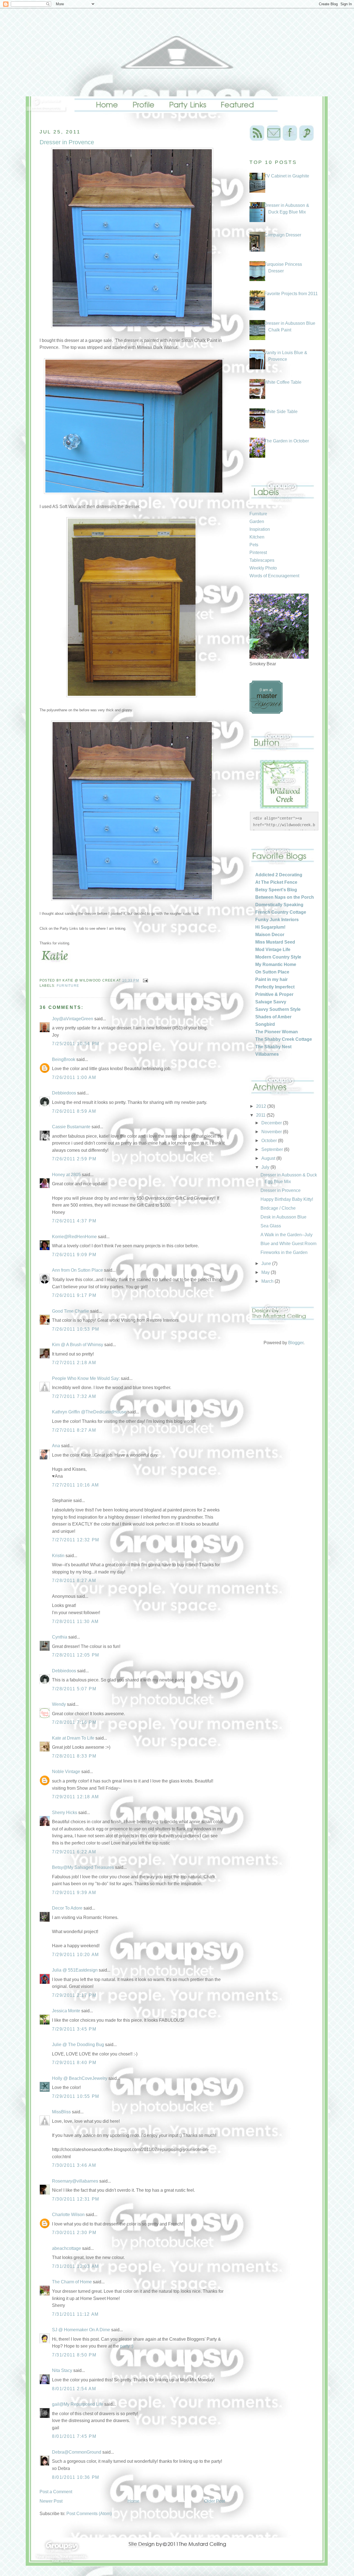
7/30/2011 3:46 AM (74, 2165)
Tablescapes (262, 560)
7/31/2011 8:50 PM (74, 2355)
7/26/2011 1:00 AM (74, 1077)
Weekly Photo (263, 568)
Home (133, 2501)
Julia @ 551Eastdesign (75, 1970)
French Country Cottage (281, 912)
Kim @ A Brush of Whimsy (78, 1345)
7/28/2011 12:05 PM (76, 1655)
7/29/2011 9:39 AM (74, 1893)
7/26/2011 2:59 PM (74, 1159)
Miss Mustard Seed (275, 942)
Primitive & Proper (274, 994)
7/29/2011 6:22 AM (74, 1852)
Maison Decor (270, 935)
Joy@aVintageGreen (73, 1019)
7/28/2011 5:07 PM (74, 1689)
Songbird (265, 1024)
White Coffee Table (283, 382)
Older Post (214, 2501)
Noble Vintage (66, 1772)
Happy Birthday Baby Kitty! (287, 1199)
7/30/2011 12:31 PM (76, 2199)
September (273, 1149)
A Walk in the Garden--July (287, 1235)
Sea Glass (271, 1226)
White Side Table (281, 412)
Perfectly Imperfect (275, 987)
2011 (261, 1115)
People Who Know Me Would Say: (86, 1378)
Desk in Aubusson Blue (283, 1217)
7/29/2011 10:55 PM (76, 2096)
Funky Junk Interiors (277, 920)
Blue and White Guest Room (288, 1244)
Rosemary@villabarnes (75, 2181)
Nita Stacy (62, 2370)
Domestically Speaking (279, 905)
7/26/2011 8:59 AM (74, 1111)
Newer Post (51, 2501)
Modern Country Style (278, 957)
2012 (262, 1106)
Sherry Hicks (65, 1813)
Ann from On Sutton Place (77, 1270)
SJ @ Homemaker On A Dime (81, 2330)
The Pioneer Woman (277, 1032)
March (268, 1281)
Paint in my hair (271, 979)
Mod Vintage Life (273, 950)
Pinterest (258, 552)
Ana (56, 1446)
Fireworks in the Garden (284, 1252)
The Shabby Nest (273, 1047)
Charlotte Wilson (68, 2215)
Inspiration (260, 529)
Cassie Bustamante (71, 1127)
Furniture (68, 986)
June (267, 1263)
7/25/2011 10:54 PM (76, 1044)
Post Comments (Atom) (89, 2514)
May (266, 1272)
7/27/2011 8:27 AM (74, 1430)
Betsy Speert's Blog (276, 890)
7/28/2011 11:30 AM (75, 1621)
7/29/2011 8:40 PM (74, 2063)
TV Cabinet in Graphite (287, 176)
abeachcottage (67, 2248)
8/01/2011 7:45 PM (74, 2436)
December (272, 1123)
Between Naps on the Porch (285, 897)
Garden (257, 521)
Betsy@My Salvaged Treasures (83, 1867)
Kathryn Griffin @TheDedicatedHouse (89, 1412)
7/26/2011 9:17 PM (74, 1295)
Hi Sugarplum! (270, 927)
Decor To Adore (67, 1908)
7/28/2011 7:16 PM (74, 1722)
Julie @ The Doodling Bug (78, 2045)
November (272, 1132)
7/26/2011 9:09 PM (74, 1255)
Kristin (58, 1556)
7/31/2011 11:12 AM (75, 2314)
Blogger (296, 1343)
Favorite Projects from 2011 (291, 294)
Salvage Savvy (271, 1002)
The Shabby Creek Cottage (284, 1039)
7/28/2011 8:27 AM (74, 1581)
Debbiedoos (64, 1093)
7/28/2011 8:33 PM (74, 1756)
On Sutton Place (272, 972)
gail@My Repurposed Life (78, 2404)
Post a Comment (56, 2492)
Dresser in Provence (281, 1190)
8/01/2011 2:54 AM (74, 2389)
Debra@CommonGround (77, 2452)
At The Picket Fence (276, 882)
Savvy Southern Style (278, 1009)
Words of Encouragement (274, 576)
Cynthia (60, 1637)
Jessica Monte (66, 2011)
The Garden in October (287, 441)
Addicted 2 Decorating (279, 875)
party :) (127, 2346)
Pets (254, 545)
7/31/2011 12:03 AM (76, 2266)
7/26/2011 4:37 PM (74, 1221)
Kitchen (257, 537)
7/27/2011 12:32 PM (76, 1540)
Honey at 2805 (66, 1175)
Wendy (59, 1704)
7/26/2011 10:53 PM (76, 1329)
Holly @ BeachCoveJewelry (80, 2078)
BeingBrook (64, 1059)
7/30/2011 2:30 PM (74, 2233)
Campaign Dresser (283, 235)
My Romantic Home (276, 964)
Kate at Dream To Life (73, 1738)
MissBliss (61, 2112)
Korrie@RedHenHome (74, 1237)
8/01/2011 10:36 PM (76, 2477)
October (270, 1141)
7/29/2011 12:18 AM (76, 1797)
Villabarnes (267, 1054)
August (269, 1158)
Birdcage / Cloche (278, 1208)
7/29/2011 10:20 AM (76, 1955)
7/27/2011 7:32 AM (74, 1396)
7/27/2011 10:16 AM (76, 1485)
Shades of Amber (273, 1017)
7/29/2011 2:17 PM (74, 1995)
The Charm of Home (72, 2282)
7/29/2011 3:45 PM (74, 2029)
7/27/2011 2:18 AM (74, 1363)
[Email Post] (145, 980)
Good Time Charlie (71, 1311)
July (266, 1167)
